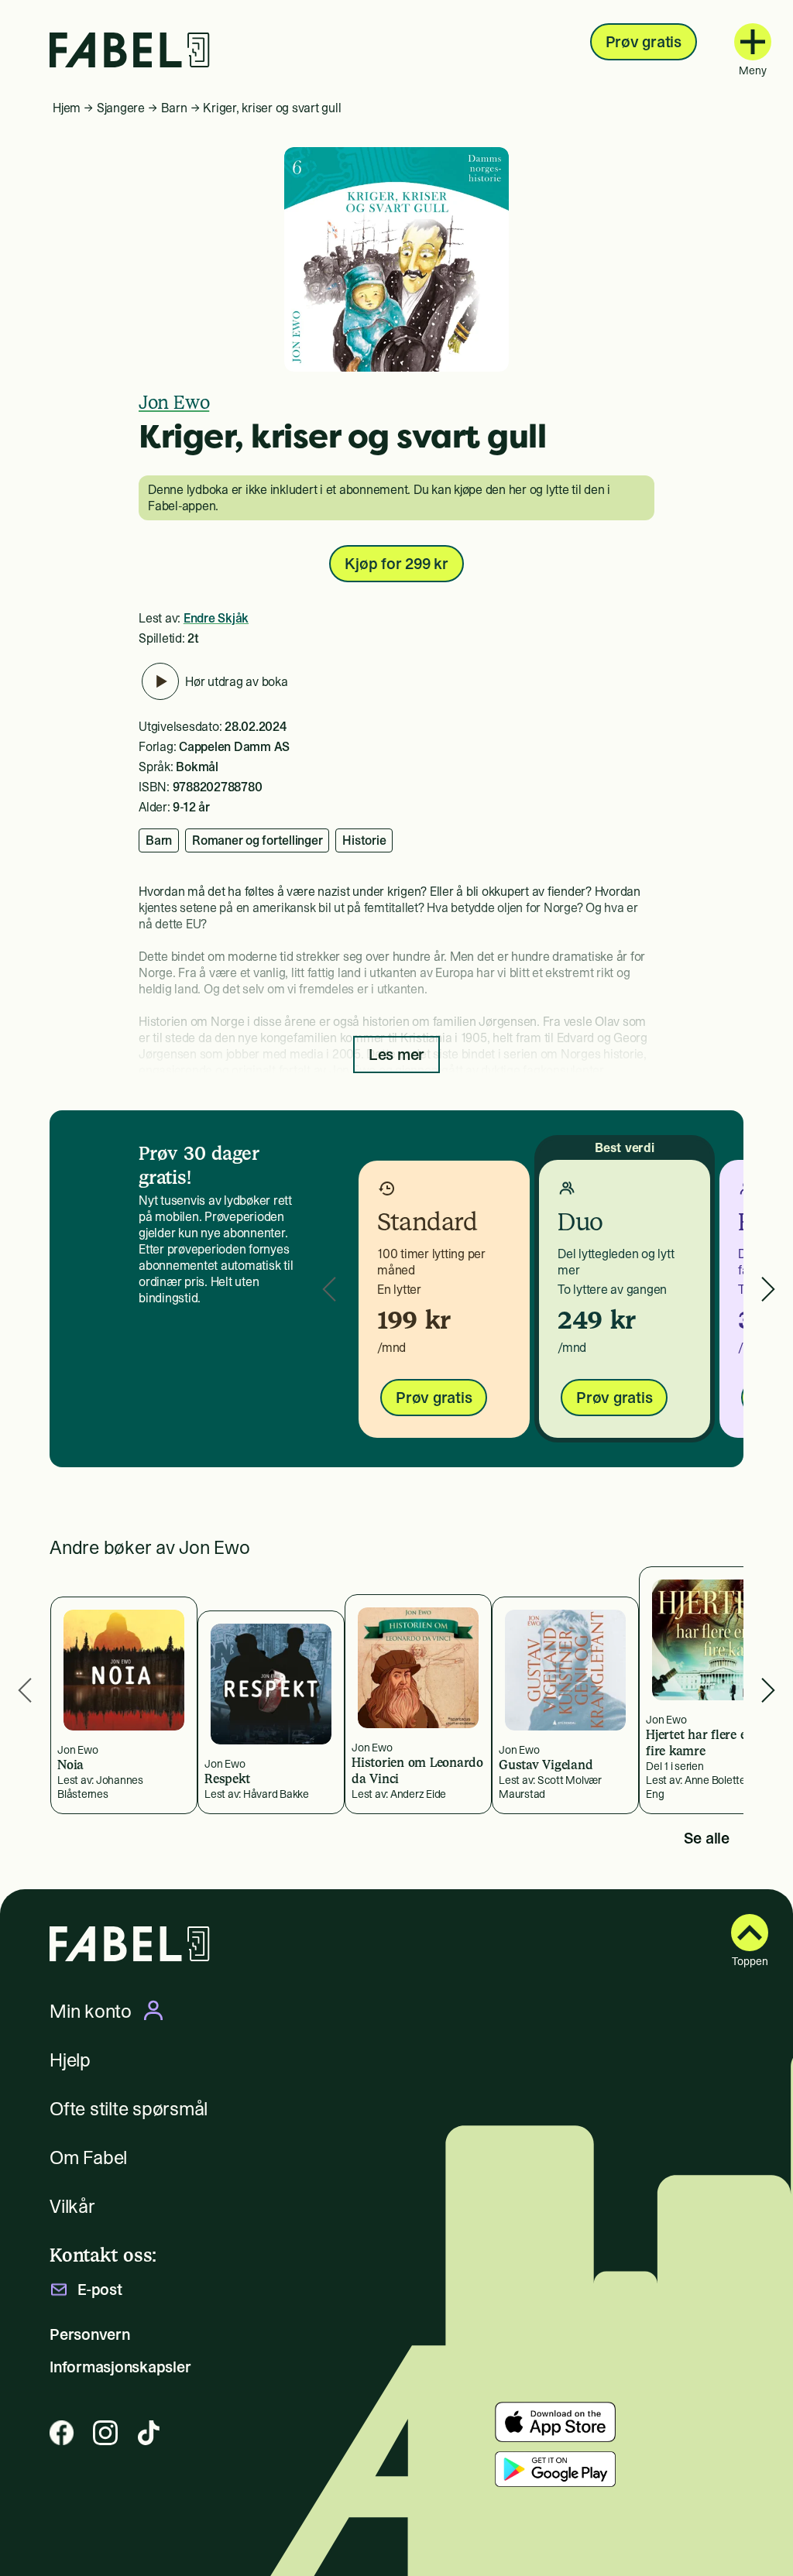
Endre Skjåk (216, 618)
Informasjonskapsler (120, 2367)
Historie (364, 840)
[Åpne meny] (753, 42)
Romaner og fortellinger (257, 840)
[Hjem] (130, 50)
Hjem (67, 108)
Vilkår (72, 2206)
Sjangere (121, 108)
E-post (100, 2290)
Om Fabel (88, 2158)
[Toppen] (750, 1933)
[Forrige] (329, 1289)
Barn (174, 108)
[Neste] (768, 1289)
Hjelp (70, 2060)
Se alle (707, 1838)
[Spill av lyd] (160, 681)
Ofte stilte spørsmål (129, 2109)
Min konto (91, 2011)
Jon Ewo (174, 402)
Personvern (90, 2334)
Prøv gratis (644, 42)
